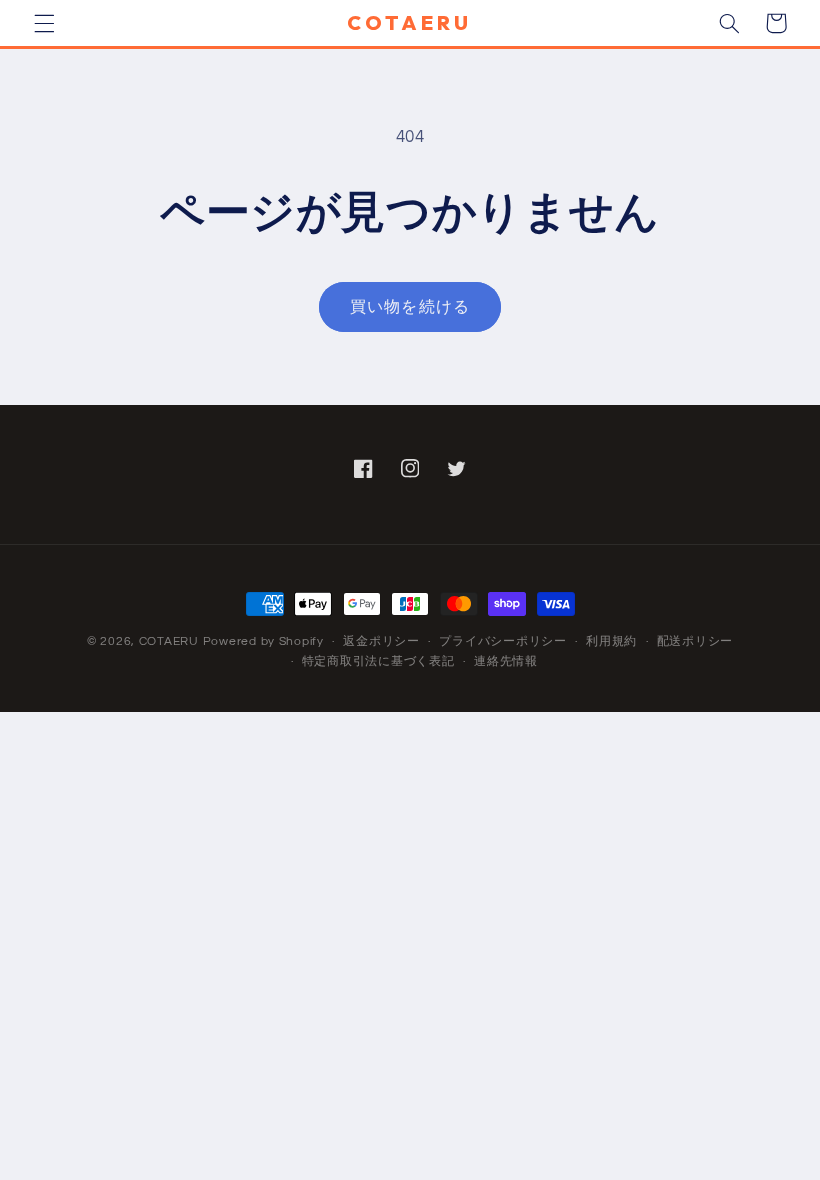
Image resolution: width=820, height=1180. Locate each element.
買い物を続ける (409, 307)
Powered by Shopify (263, 641)
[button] (44, 23)
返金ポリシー (381, 641)
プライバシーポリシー (502, 641)
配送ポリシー (695, 641)
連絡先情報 (506, 661)
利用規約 (611, 641)
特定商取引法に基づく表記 (378, 661)
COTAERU (169, 641)
